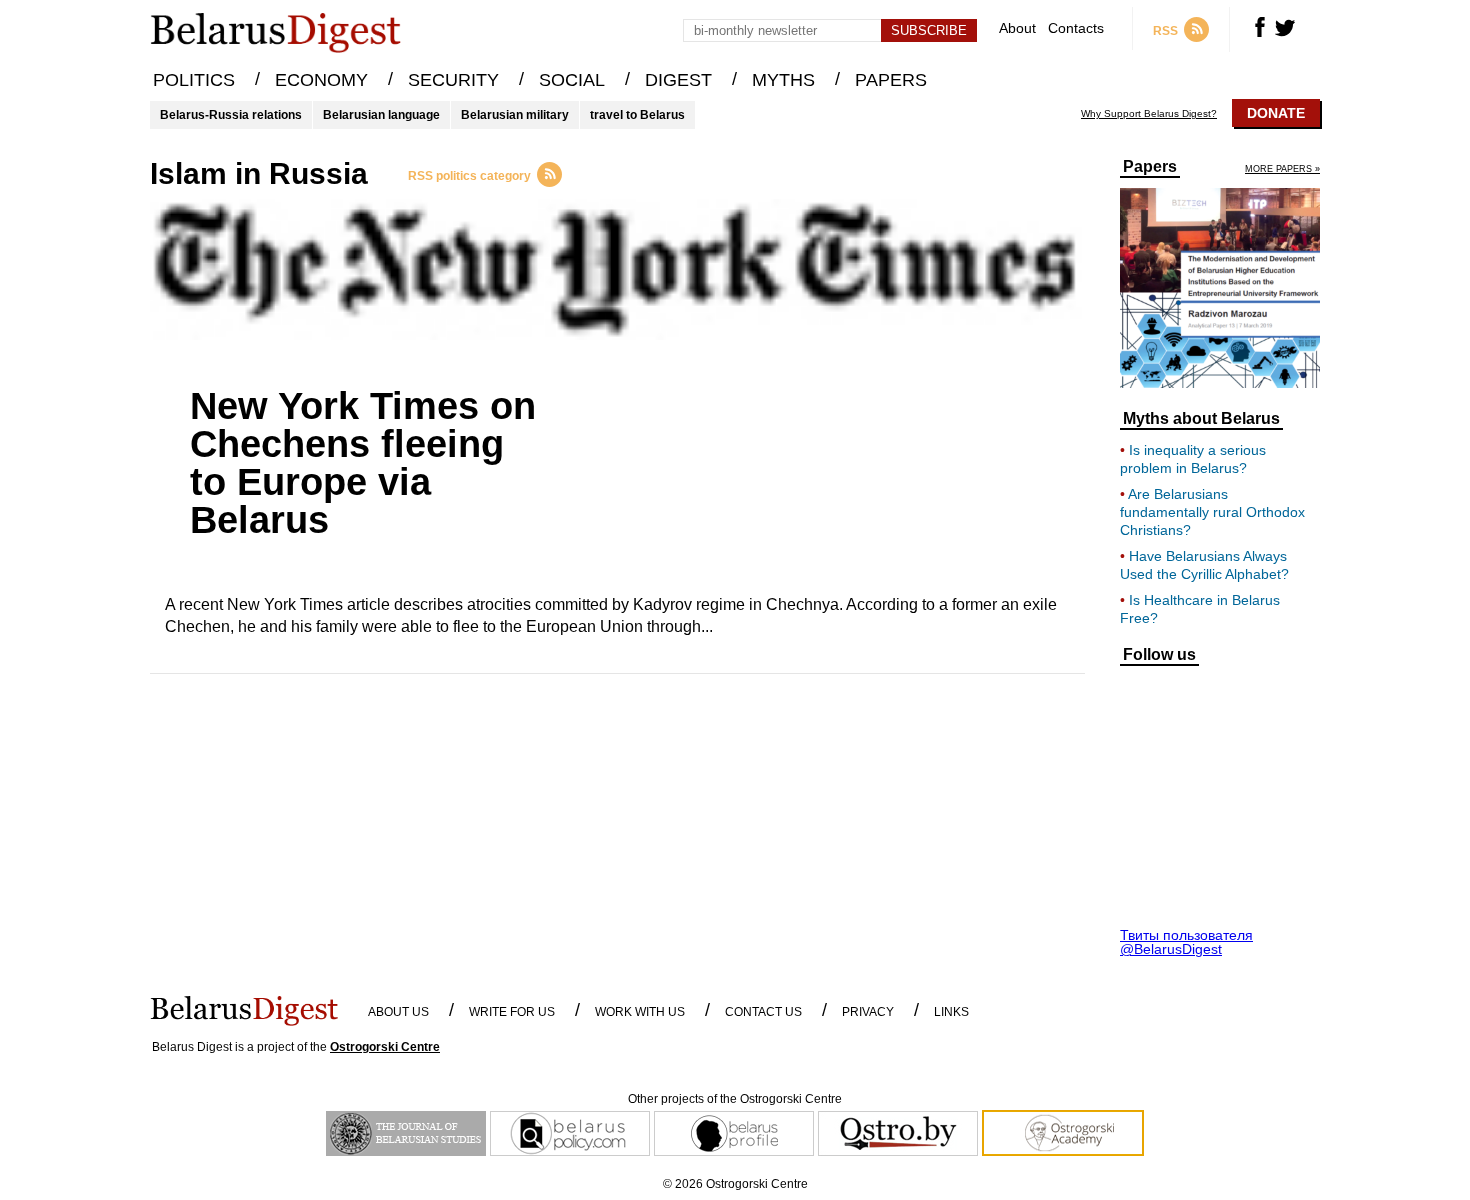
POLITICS (194, 80)
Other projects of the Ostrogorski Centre (735, 1099)
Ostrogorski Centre (385, 1047)
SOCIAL (572, 80)
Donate (1276, 113)
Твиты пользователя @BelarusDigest (1186, 942)
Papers (1150, 167)
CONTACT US (763, 1012)
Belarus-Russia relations (231, 115)
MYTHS (783, 80)
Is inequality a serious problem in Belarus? (1193, 459)
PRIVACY (868, 1012)
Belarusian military (515, 115)
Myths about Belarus (1201, 419)
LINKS (951, 1012)
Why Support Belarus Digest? (1149, 114)
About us (398, 1012)
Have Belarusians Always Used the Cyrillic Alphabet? (1204, 565)
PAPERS (891, 80)
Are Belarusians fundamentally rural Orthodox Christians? (1212, 512)
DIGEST (678, 80)
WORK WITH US (640, 1012)
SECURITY (453, 80)
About (1017, 28)
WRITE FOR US (512, 1012)
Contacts (1076, 28)
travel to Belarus (637, 115)
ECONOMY (321, 80)
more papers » (1282, 169)
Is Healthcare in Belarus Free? (1200, 609)
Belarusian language (381, 115)
